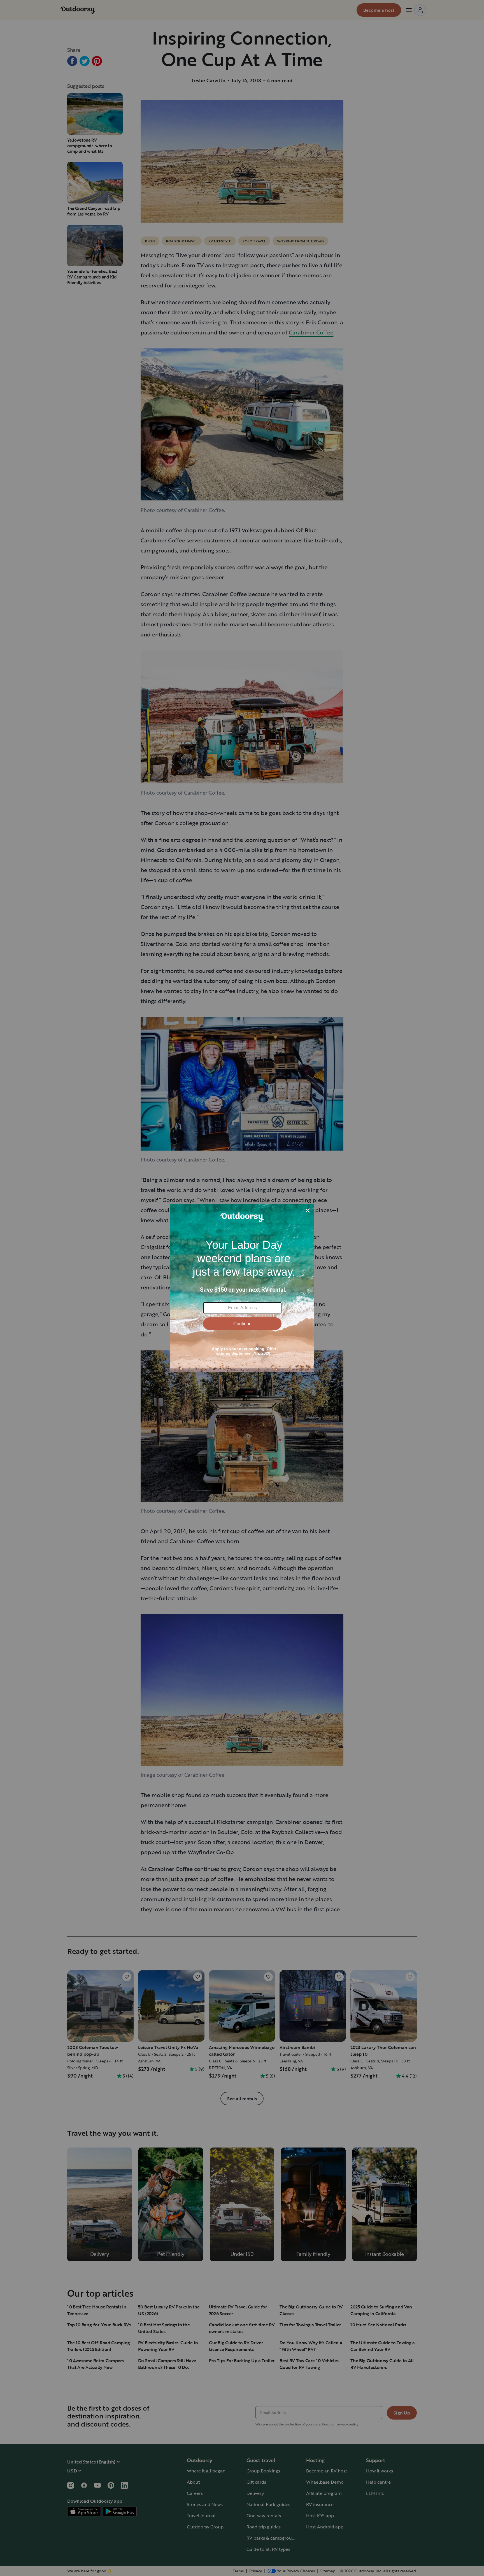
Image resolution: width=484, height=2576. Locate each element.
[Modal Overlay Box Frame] (242, 1288)
